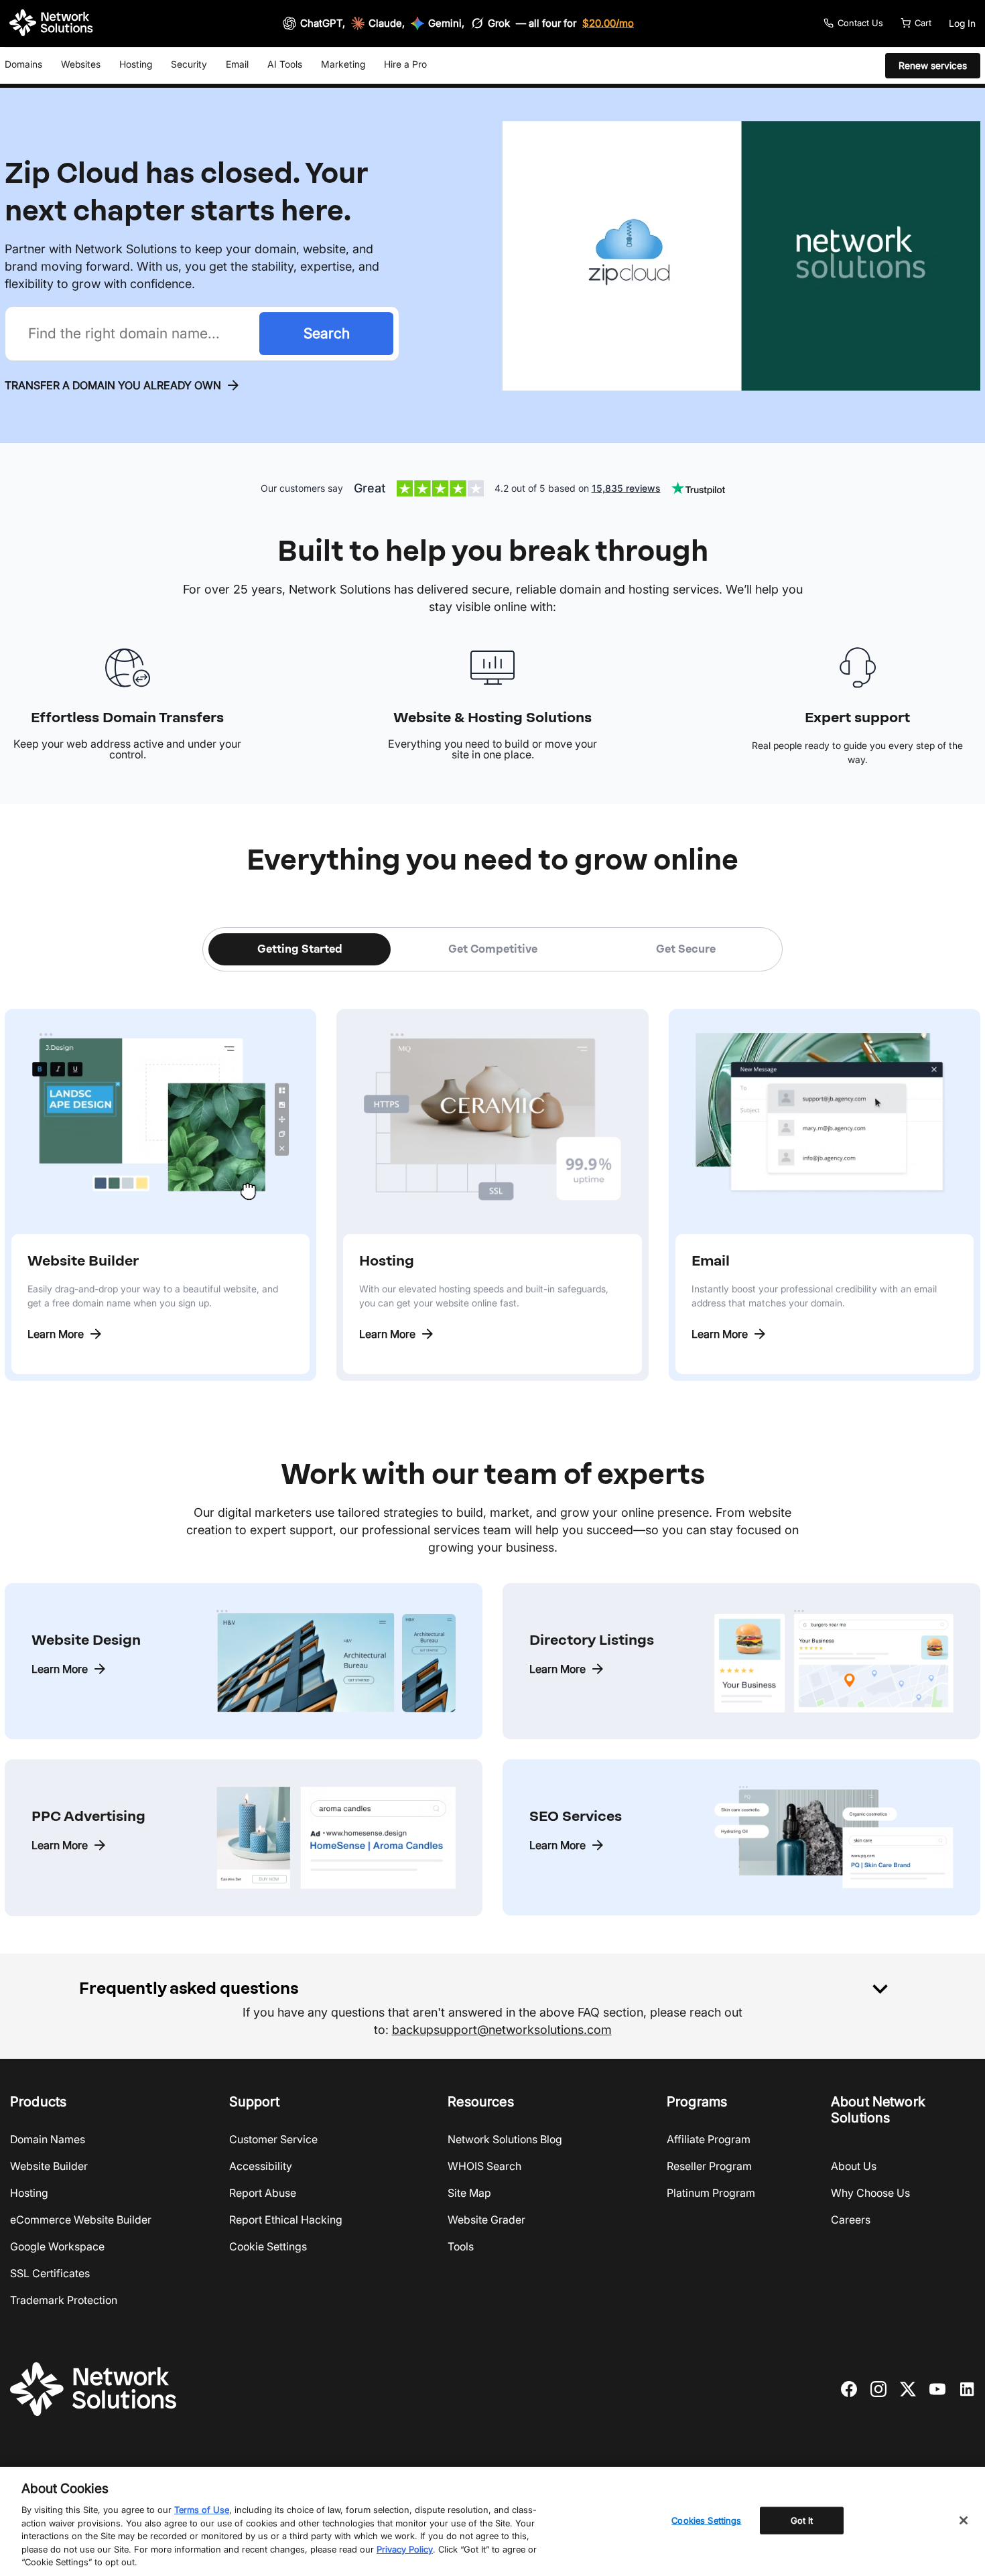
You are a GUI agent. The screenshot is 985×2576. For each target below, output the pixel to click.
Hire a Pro (405, 64)
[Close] (964, 2520)
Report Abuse (263, 2193)
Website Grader (486, 2220)
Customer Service (273, 2139)
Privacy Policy (405, 2549)
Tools (461, 2246)
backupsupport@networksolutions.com (502, 2030)
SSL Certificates (50, 2273)
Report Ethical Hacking (286, 2220)
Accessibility (261, 2166)
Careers (851, 2220)
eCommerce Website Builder (81, 2220)
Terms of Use (202, 2510)
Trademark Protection (64, 2300)
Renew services (933, 65)
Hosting (136, 64)
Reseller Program (709, 2166)
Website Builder (49, 2166)
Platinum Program (711, 2193)
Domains (23, 64)
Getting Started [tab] (300, 949)
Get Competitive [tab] (493, 949)
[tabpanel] (492, 1176)
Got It (802, 2520)
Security (189, 64)
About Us (854, 2166)
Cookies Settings (706, 2520)
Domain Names (48, 2139)
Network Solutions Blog (505, 2139)
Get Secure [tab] (686, 949)
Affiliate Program (709, 2139)
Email (237, 64)
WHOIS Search (484, 2166)
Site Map (469, 2193)
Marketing (343, 64)
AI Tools (285, 64)
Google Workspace (57, 2246)
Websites (81, 64)
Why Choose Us (870, 2193)
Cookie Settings (268, 2246)
